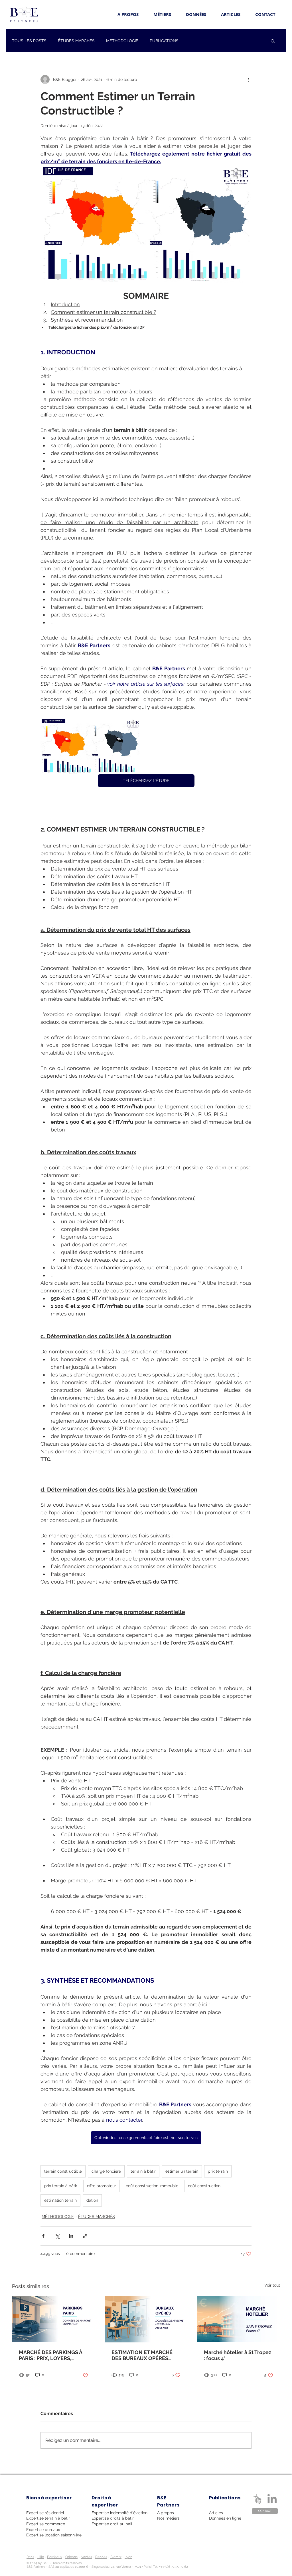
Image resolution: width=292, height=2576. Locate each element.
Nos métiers (168, 2518)
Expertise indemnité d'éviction (119, 2513)
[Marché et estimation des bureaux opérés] (146, 2319)
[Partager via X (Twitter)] (57, 2236)
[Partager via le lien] (85, 2236)
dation (92, 2200)
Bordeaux (55, 2557)
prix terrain (218, 2171)
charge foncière (106, 2171)
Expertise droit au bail (112, 2524)
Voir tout (272, 2285)
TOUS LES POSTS (29, 41)
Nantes (86, 2557)
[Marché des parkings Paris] (53, 2319)
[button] (273, 41)
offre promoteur (102, 2186)
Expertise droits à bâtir (113, 2518)
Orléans (71, 2557)
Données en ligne (225, 2518)
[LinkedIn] (272, 2499)
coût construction (204, 2186)
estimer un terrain (182, 2171)
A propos (166, 2513)
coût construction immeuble (152, 2186)
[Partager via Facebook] (43, 2236)
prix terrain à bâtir (61, 2186)
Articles (216, 2513)
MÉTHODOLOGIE (122, 41)
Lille (41, 2557)
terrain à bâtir (143, 2171)
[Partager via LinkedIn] (71, 2236)
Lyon (128, 2557)
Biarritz (116, 2557)
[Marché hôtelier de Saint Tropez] (239, 2319)
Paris (30, 2557)
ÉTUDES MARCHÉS (76, 41)
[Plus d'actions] (248, 79)
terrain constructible (63, 2171)
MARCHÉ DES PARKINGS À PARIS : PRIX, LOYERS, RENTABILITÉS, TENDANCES (53, 2355)
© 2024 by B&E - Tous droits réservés (54, 2563)
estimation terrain (60, 2200)
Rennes (101, 2557)
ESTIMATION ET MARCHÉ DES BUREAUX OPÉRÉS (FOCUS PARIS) (142, 2355)
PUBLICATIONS (164, 41)
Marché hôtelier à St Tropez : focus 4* (238, 2355)
